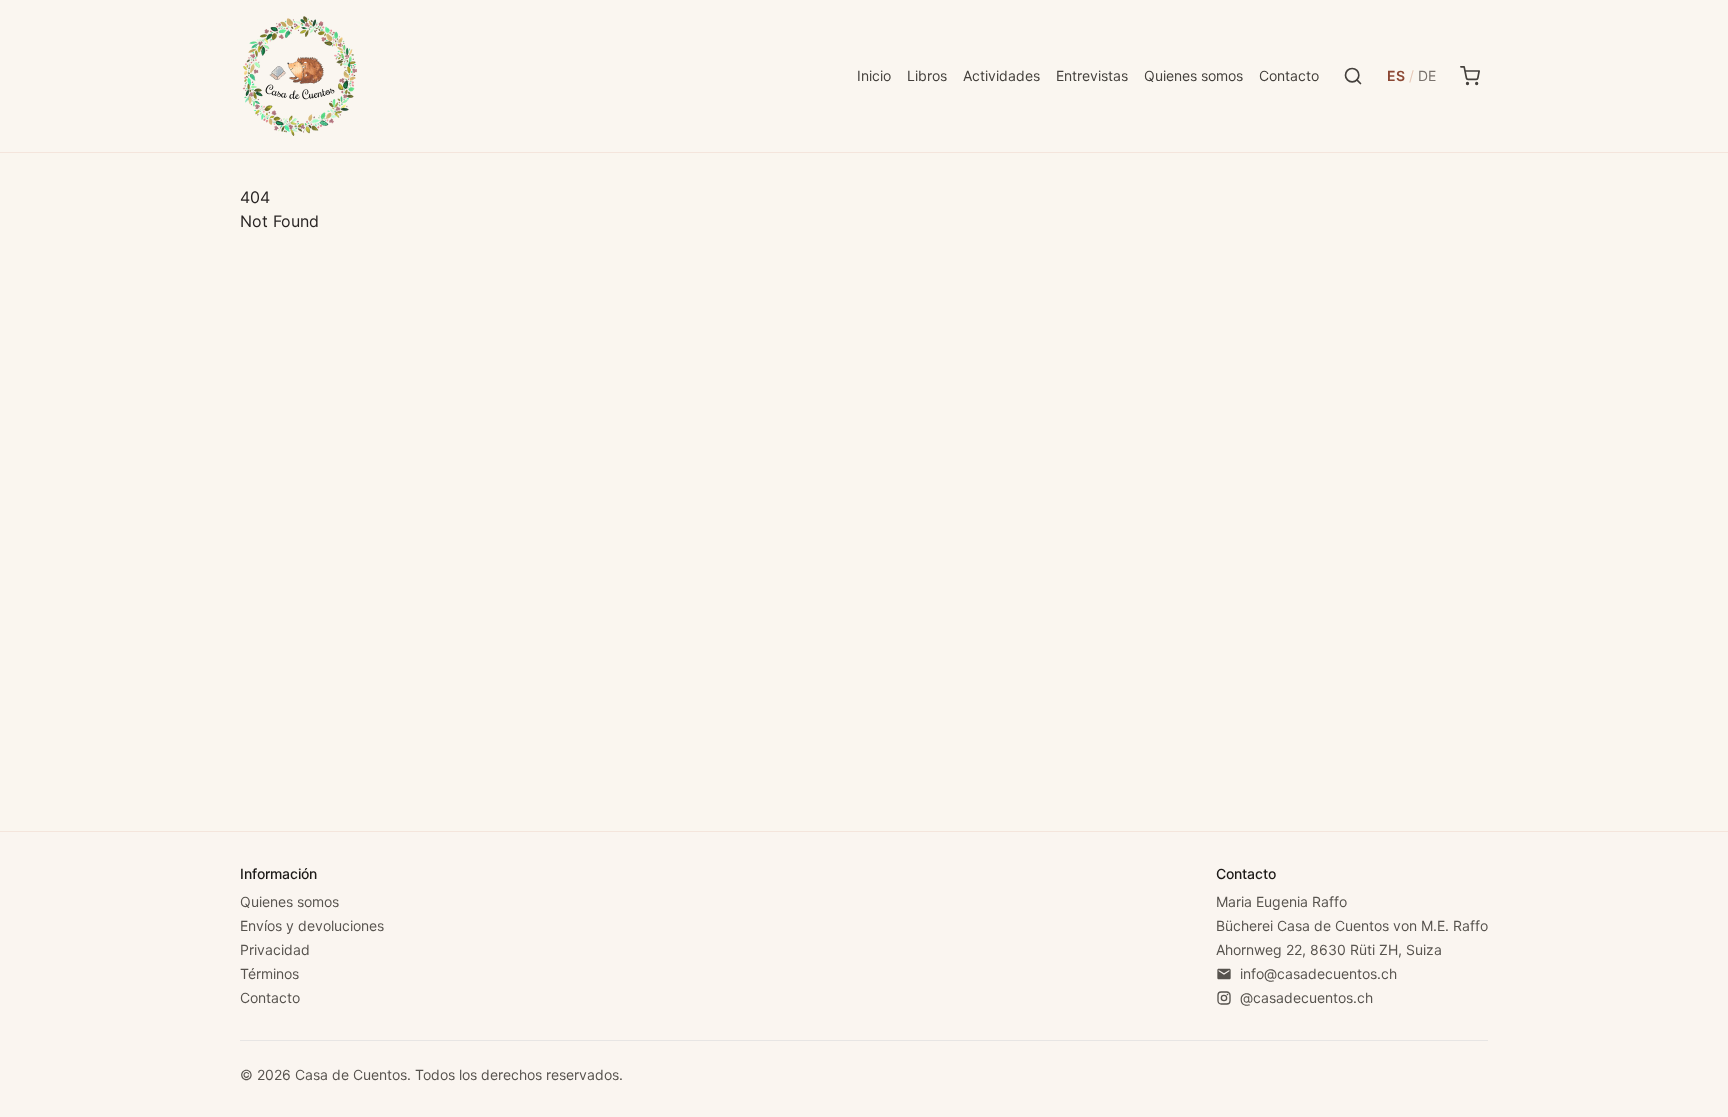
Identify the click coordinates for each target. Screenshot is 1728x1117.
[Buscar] (1353, 76)
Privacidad (275, 949)
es (1396, 75)
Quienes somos (1193, 75)
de (1427, 75)
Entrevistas (1092, 75)
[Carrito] (1470, 76)
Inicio (874, 75)
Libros (927, 75)
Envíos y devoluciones (312, 925)
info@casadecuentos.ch (1318, 973)
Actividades (1001, 75)
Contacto (1289, 75)
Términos (269, 973)
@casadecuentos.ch (1306, 997)
